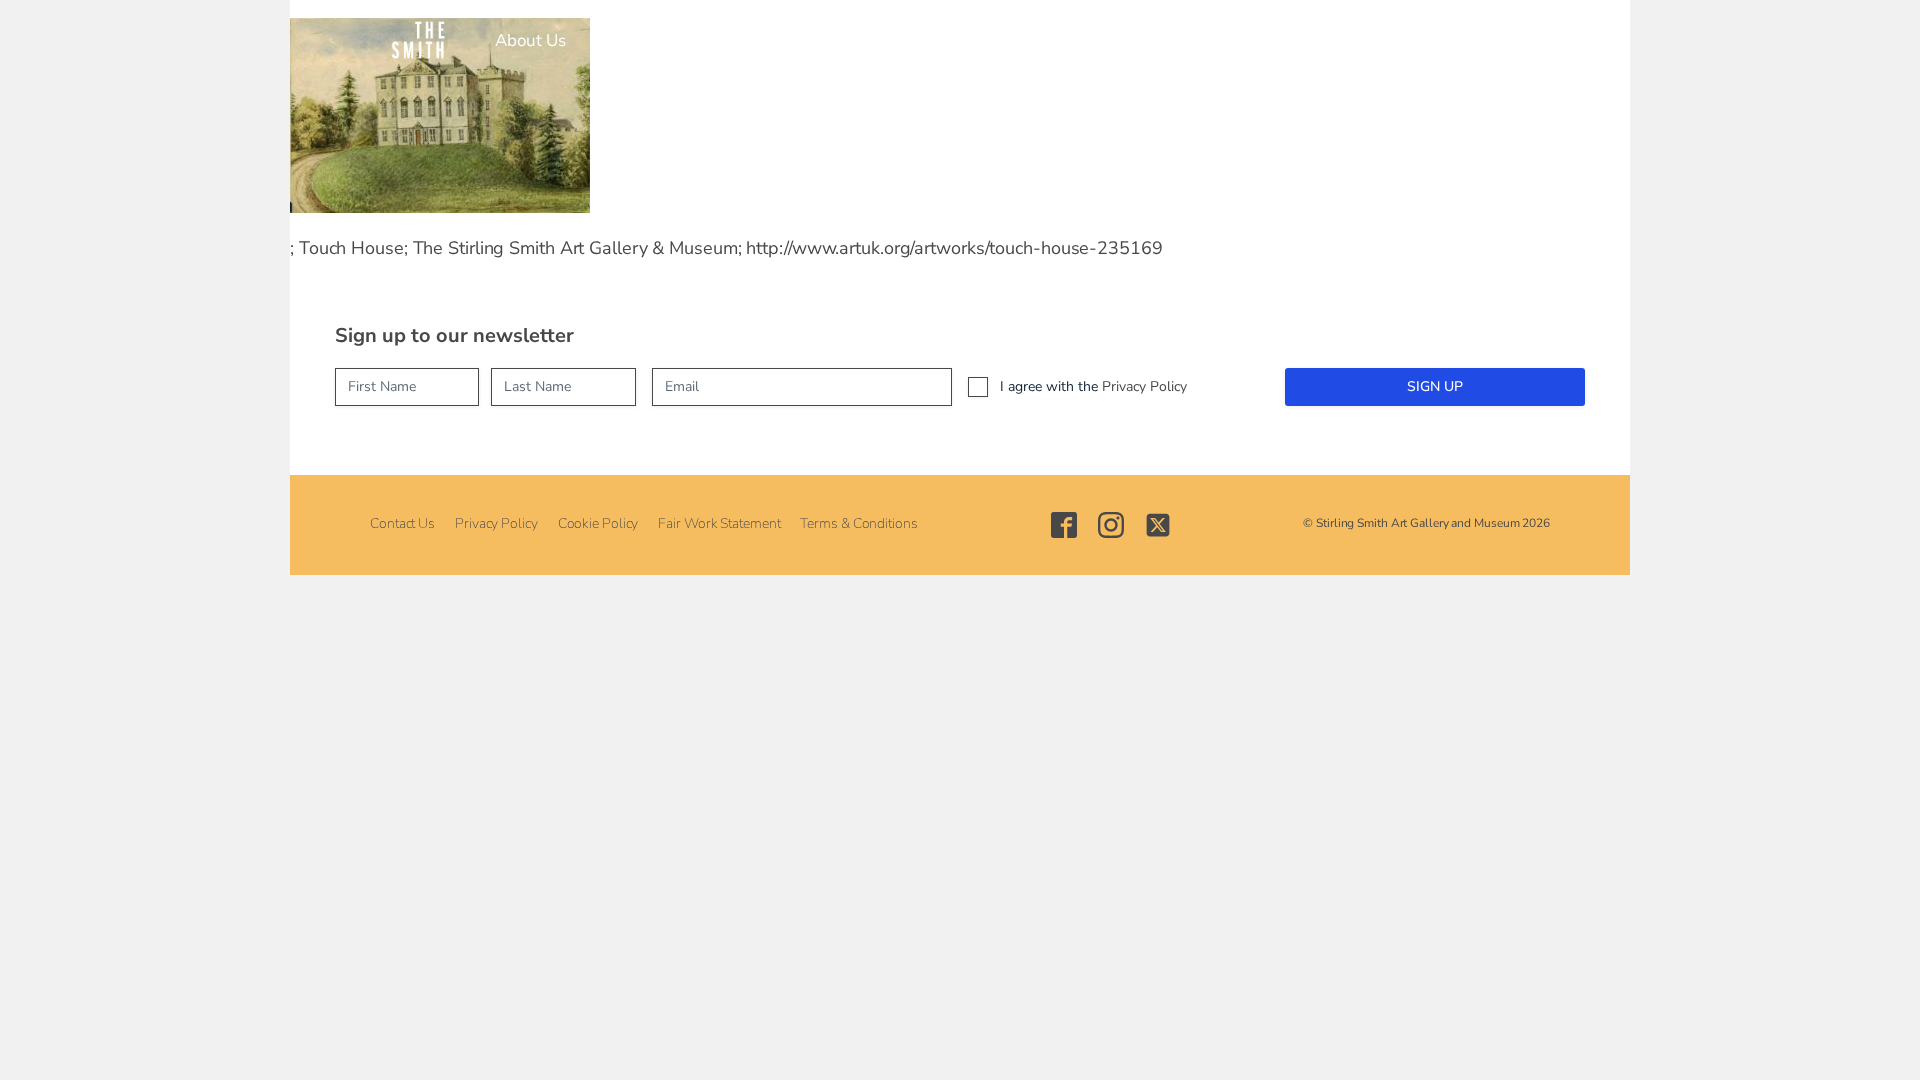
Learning (924, 40)
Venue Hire (1031, 40)
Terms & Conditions (858, 523)
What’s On (704, 40)
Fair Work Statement (719, 523)
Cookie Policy (598, 523)
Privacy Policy (1144, 386)
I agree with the (1093, 386)
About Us (530, 40)
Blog (1193, 40)
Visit (614, 40)
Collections (818, 40)
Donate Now (1289, 40)
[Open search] (1367, 40)
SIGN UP (1435, 386)
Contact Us (402, 523)
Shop (1124, 40)
